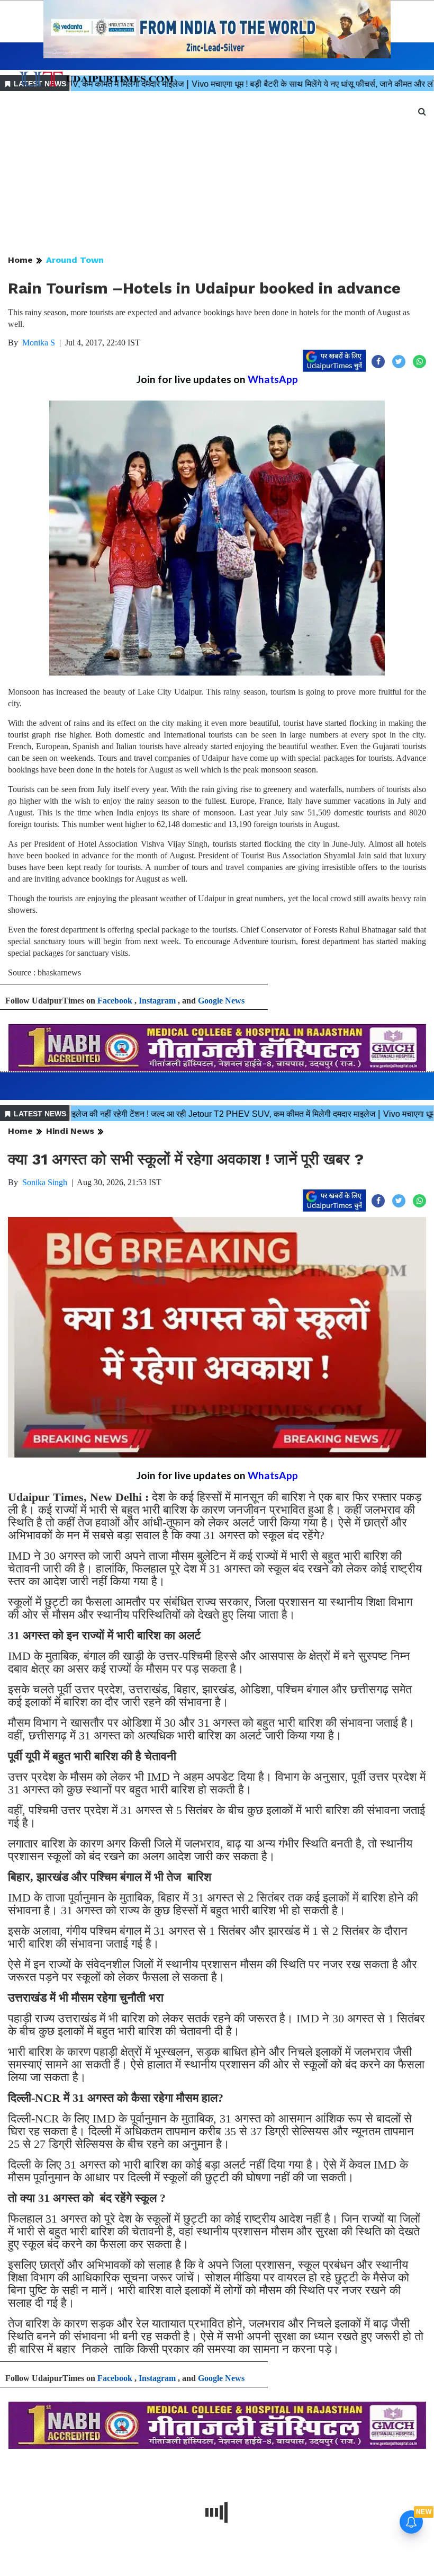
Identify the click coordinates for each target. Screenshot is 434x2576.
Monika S (39, 343)
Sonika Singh (45, 1182)
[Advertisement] (217, 174)
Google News (221, 1001)
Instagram (157, 1001)
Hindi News (70, 1131)
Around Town (75, 260)
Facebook (115, 1001)
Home (20, 260)
